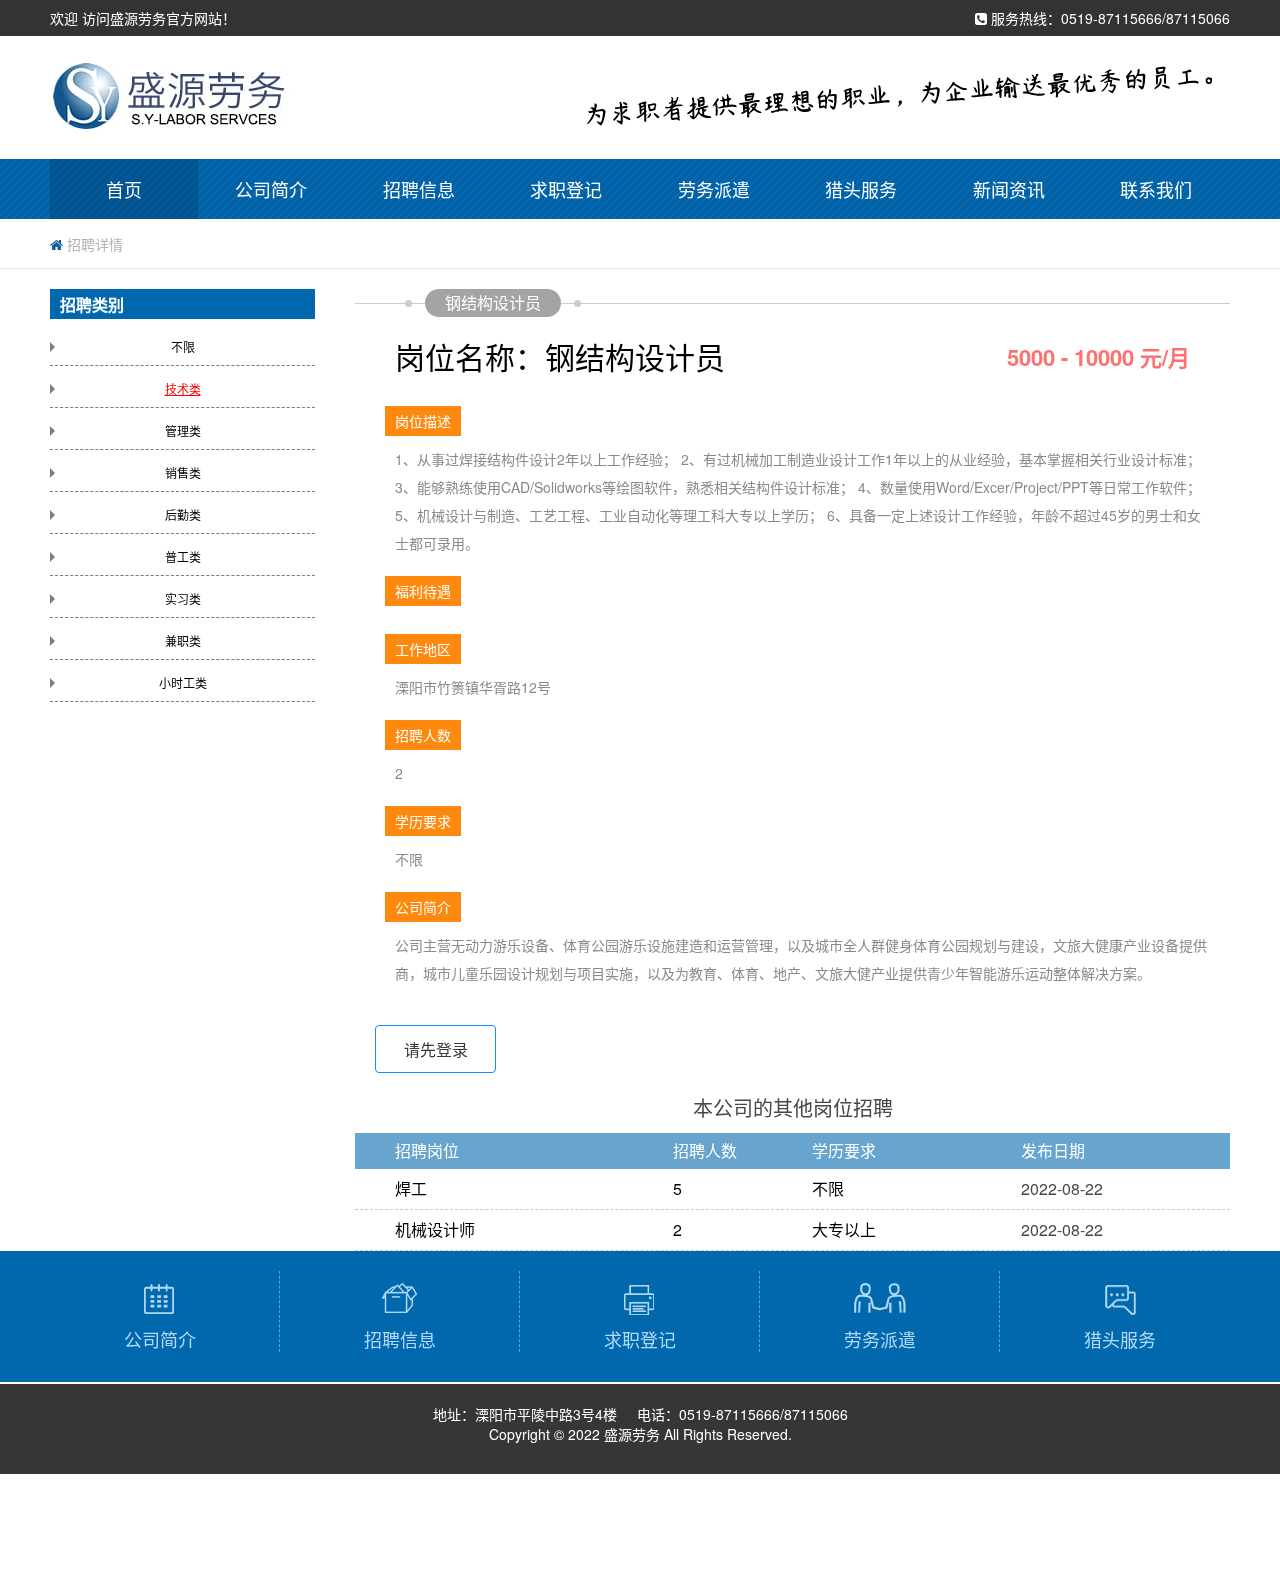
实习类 (183, 598)
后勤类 (183, 514)
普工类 (183, 556)
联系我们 (1156, 189)
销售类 (183, 472)
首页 (124, 189)
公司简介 (271, 189)
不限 (183, 346)
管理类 (183, 430)
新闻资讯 (1009, 189)
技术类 (183, 388)
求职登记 (566, 189)
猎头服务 (861, 189)
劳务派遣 (714, 189)
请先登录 (436, 1049)
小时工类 (183, 682)
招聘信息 (419, 189)
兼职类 (183, 640)
